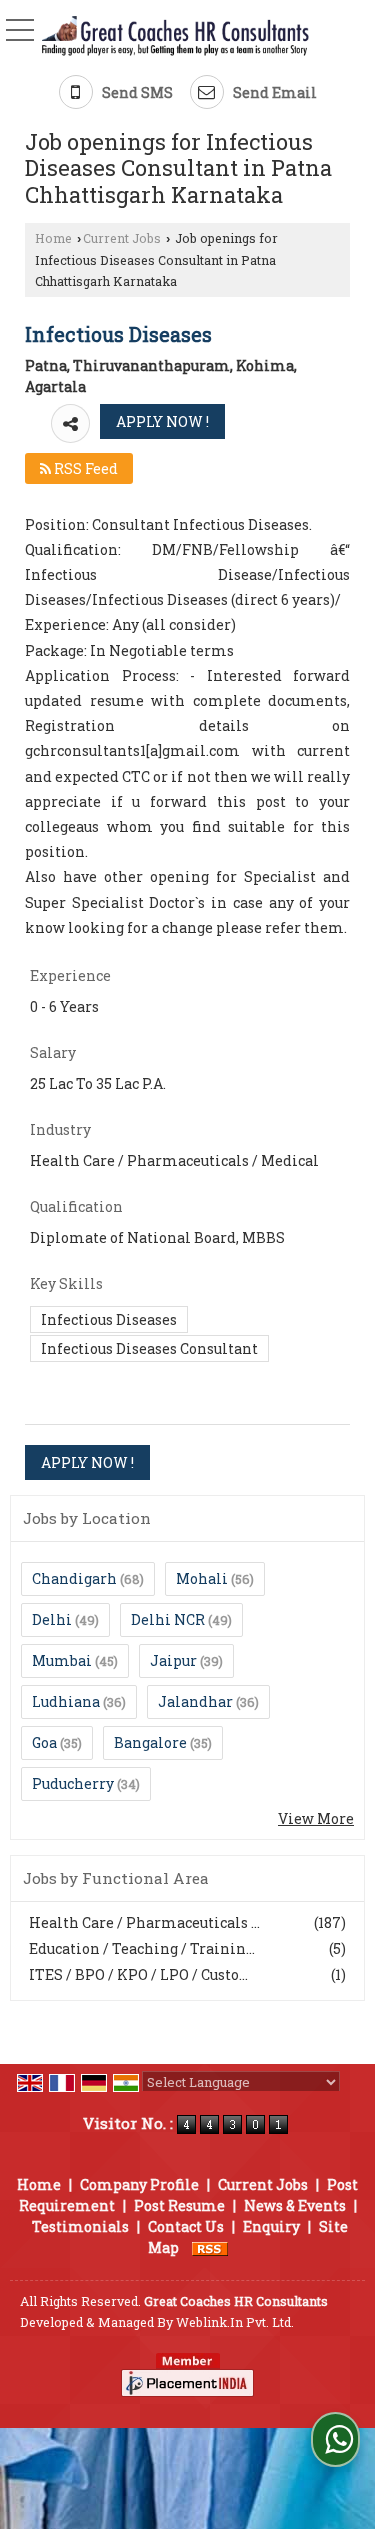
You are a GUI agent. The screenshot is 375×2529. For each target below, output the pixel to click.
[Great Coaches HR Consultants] (175, 36)
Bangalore (150, 1742)
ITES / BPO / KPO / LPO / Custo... (138, 1974)
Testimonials (80, 2226)
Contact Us (186, 2226)
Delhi (52, 1619)
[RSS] (210, 2247)
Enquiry (271, 2226)
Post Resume (179, 2205)
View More (316, 1818)
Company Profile (139, 2184)
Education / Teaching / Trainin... (142, 1948)
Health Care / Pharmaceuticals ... (144, 1922)
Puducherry (73, 1783)
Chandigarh (74, 1578)
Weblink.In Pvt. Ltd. (235, 2322)
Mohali (202, 1578)
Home (53, 238)
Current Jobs (122, 238)
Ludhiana (66, 1701)
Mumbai (62, 1660)
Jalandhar (195, 1701)
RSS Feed (84, 468)
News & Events (295, 2205)
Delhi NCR (168, 1619)
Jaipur (173, 1660)
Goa (44, 1742)
